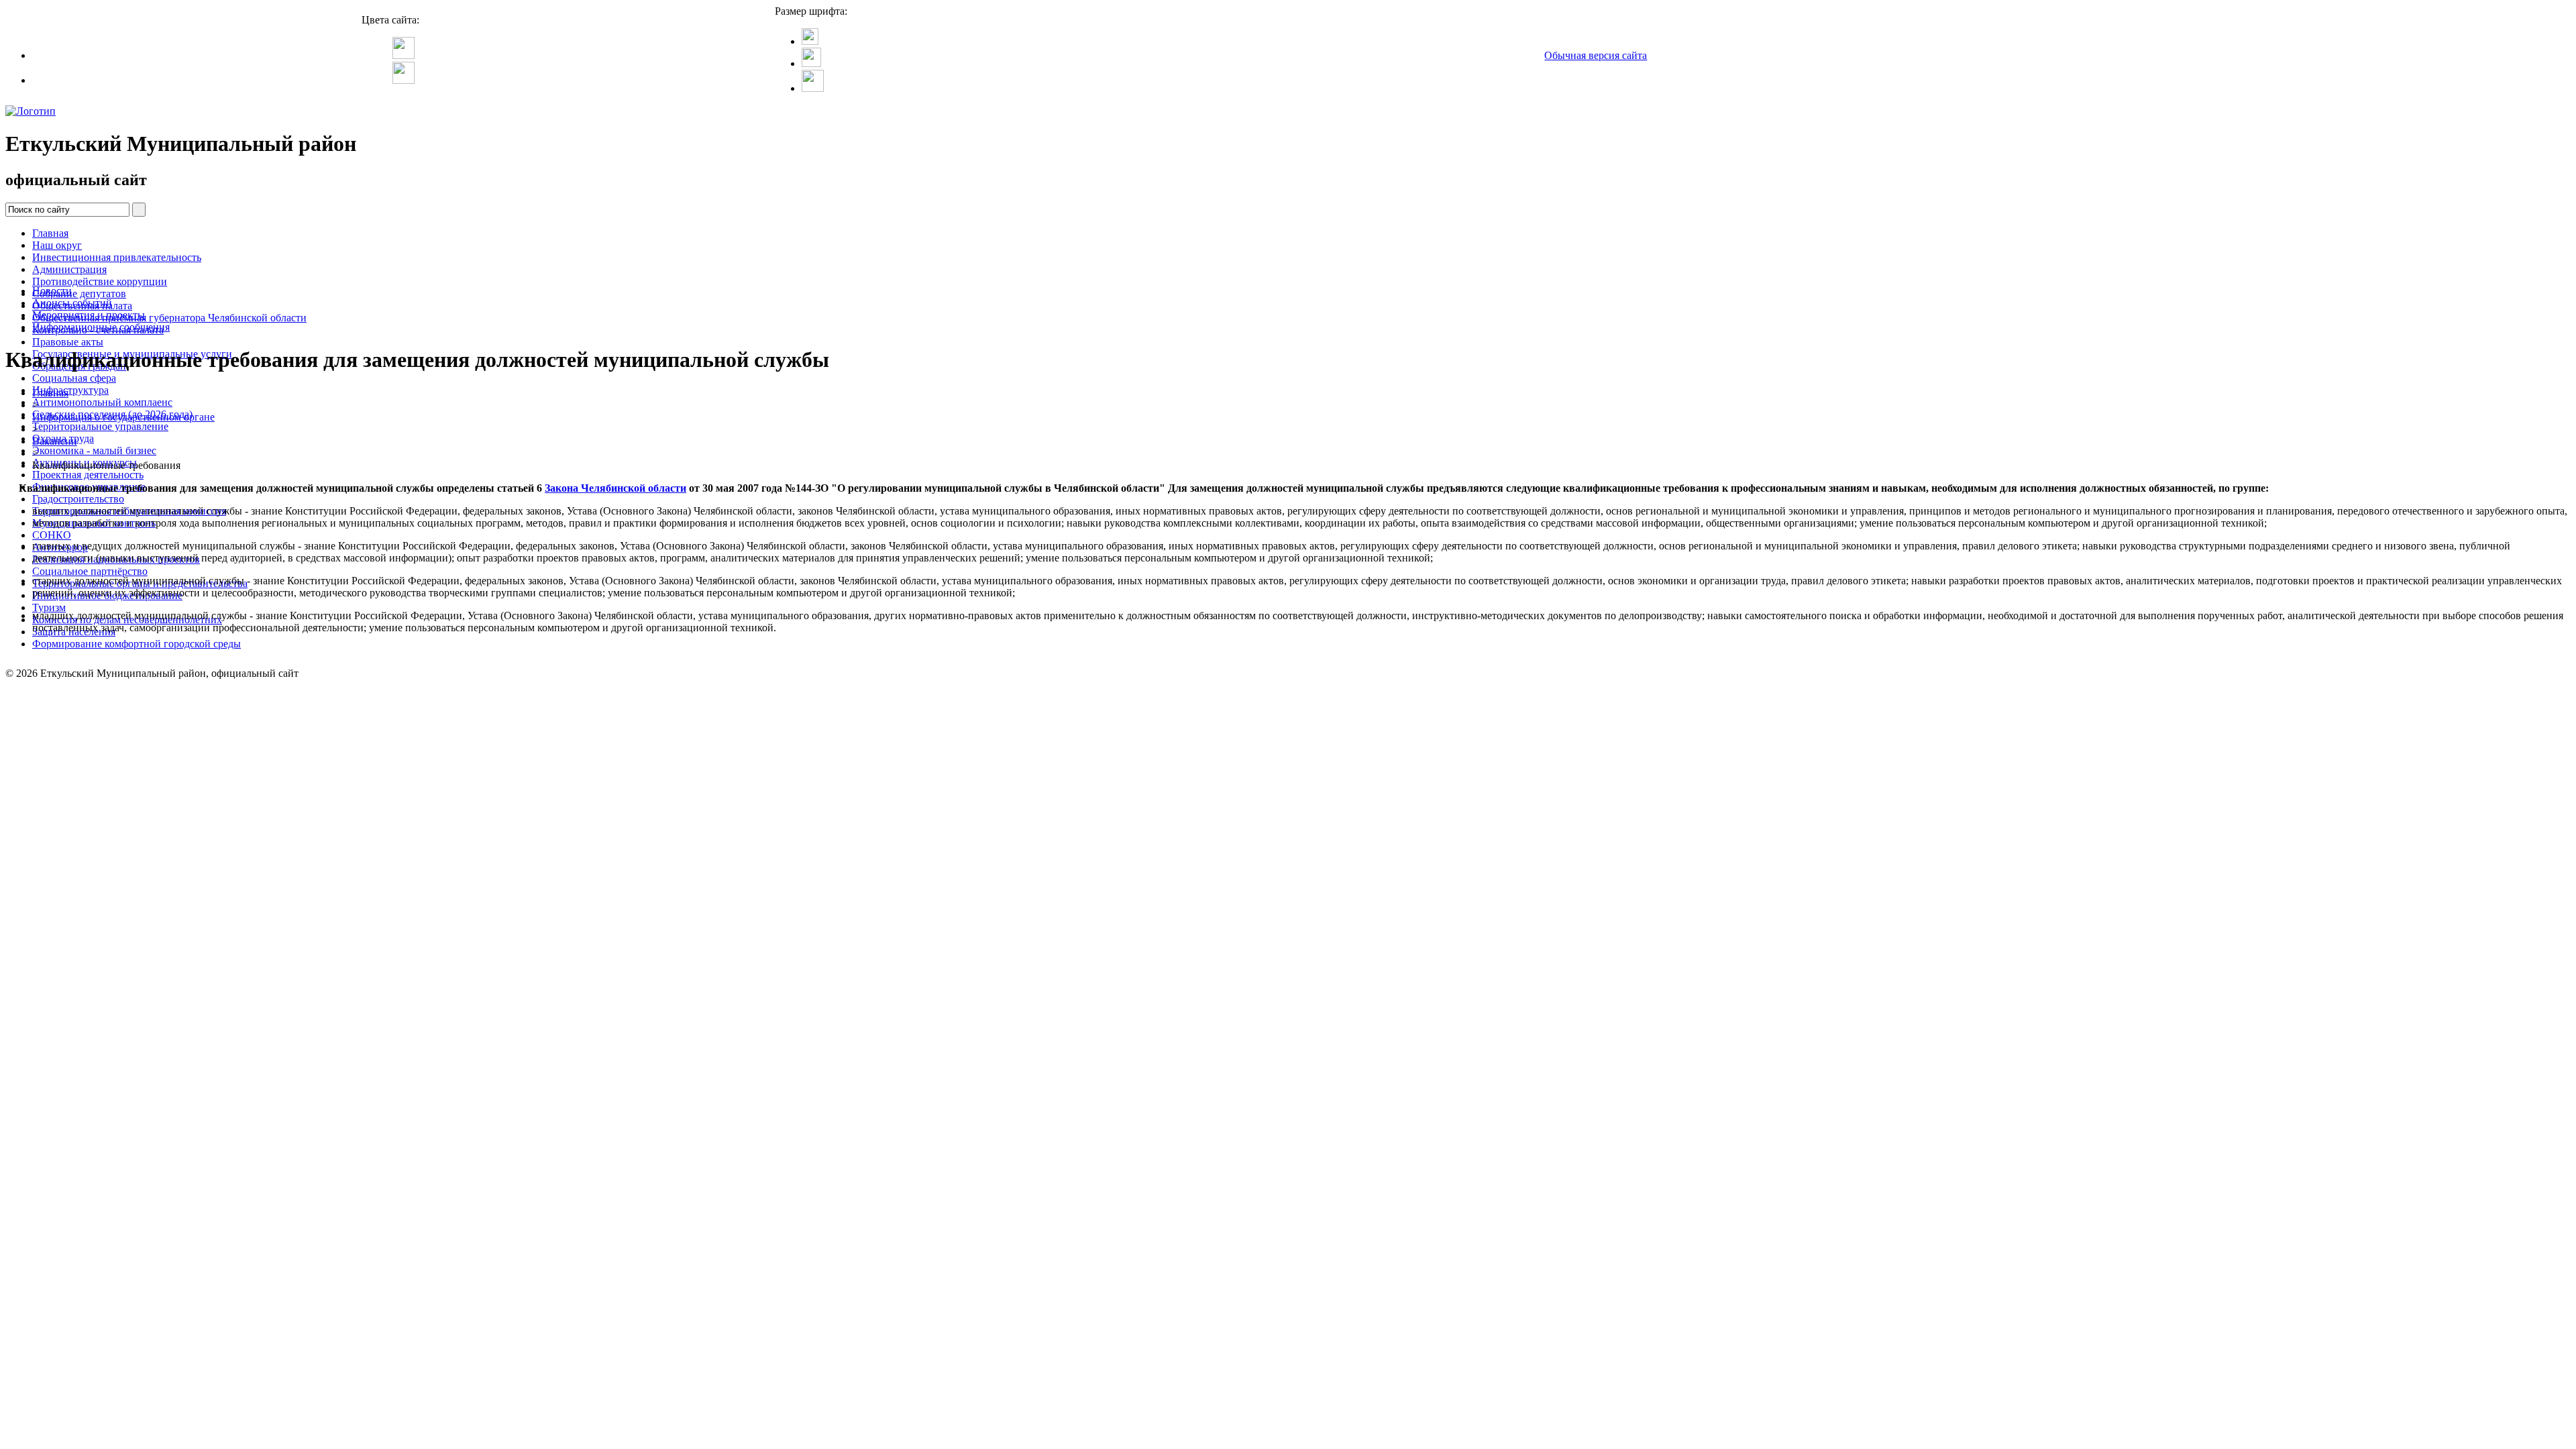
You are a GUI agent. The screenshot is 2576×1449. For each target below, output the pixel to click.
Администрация (69, 269)
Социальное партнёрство (90, 571)
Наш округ (57, 245)
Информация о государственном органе (123, 417)
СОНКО (52, 535)
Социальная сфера (74, 378)
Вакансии (55, 441)
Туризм (49, 607)
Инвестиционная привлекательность (117, 257)
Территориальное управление (100, 426)
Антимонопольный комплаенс (102, 402)
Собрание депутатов (79, 293)
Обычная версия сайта (1596, 55)
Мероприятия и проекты (89, 315)
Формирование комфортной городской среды (137, 644)
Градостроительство (78, 499)
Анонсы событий (72, 303)
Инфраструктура (70, 390)
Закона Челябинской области (615, 488)
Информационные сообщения (101, 327)
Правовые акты (68, 342)
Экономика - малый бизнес (94, 450)
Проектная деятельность (88, 475)
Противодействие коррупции (100, 281)
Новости (52, 291)
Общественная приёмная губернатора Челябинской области (169, 318)
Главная (50, 233)
